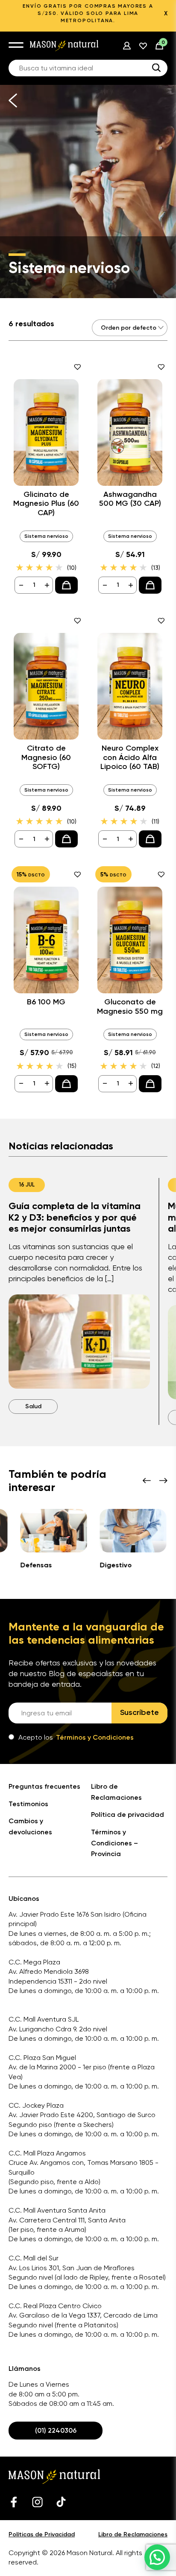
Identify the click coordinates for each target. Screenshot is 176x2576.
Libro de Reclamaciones (133, 2534)
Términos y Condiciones (95, 1737)
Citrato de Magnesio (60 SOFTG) (46, 757)
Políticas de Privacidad (42, 2534)
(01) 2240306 (56, 2430)
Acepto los (76, 1737)
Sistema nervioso (46, 536)
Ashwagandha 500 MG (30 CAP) (130, 499)
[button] (157, 2557)
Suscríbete (139, 1712)
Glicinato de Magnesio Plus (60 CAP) (46, 504)
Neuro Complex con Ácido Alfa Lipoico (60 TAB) (130, 757)
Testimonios (28, 1804)
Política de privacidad (128, 1815)
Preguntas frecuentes (44, 1786)
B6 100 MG (46, 1002)
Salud (33, 1406)
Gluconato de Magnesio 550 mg (130, 1007)
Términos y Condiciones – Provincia (114, 1843)
